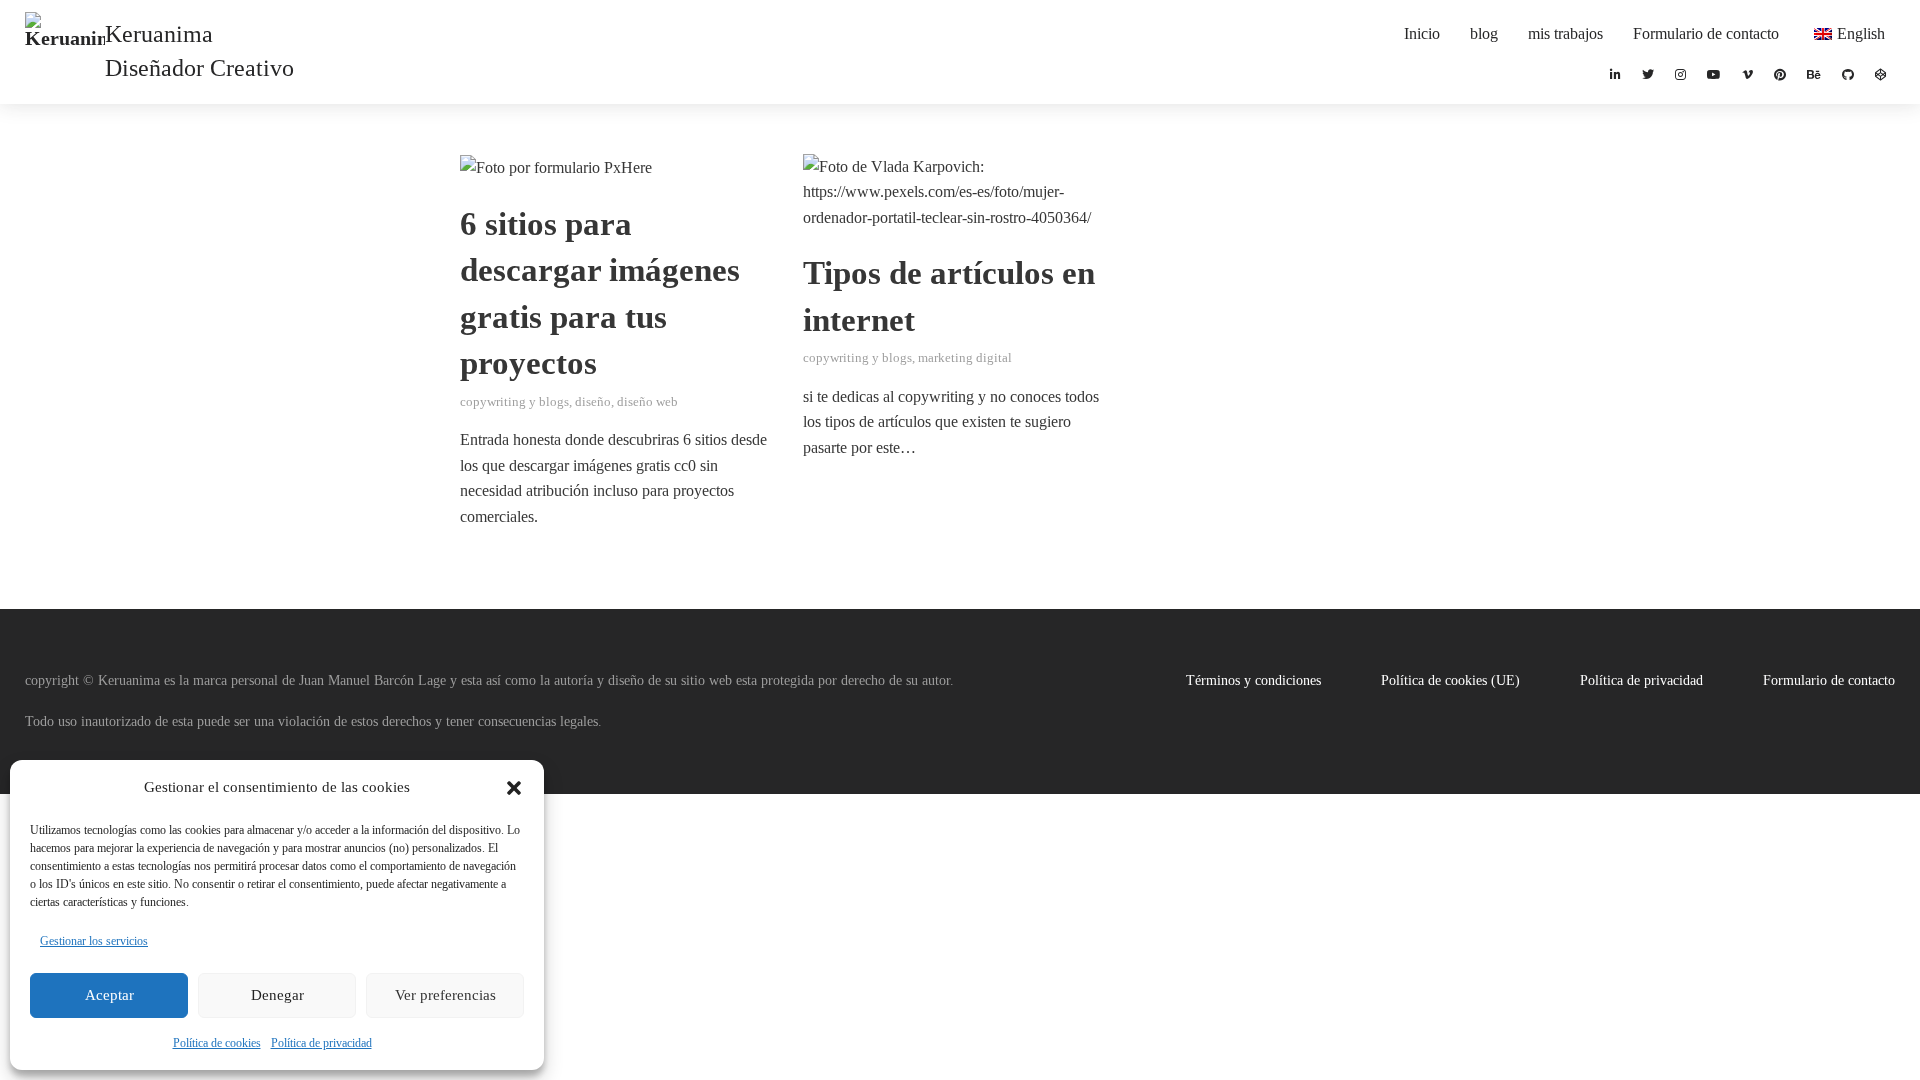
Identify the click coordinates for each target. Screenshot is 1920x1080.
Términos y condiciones (1253, 680)
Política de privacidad (321, 1043)
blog (1484, 33)
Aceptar (109, 995)
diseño (593, 402)
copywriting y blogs (514, 402)
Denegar (277, 995)
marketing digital (965, 358)
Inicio (1422, 33)
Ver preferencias (445, 995)
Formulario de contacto (1706, 33)
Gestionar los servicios (94, 941)
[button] (514, 788)
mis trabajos (1565, 33)
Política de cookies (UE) (1450, 680)
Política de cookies (217, 1043)
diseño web (647, 402)
